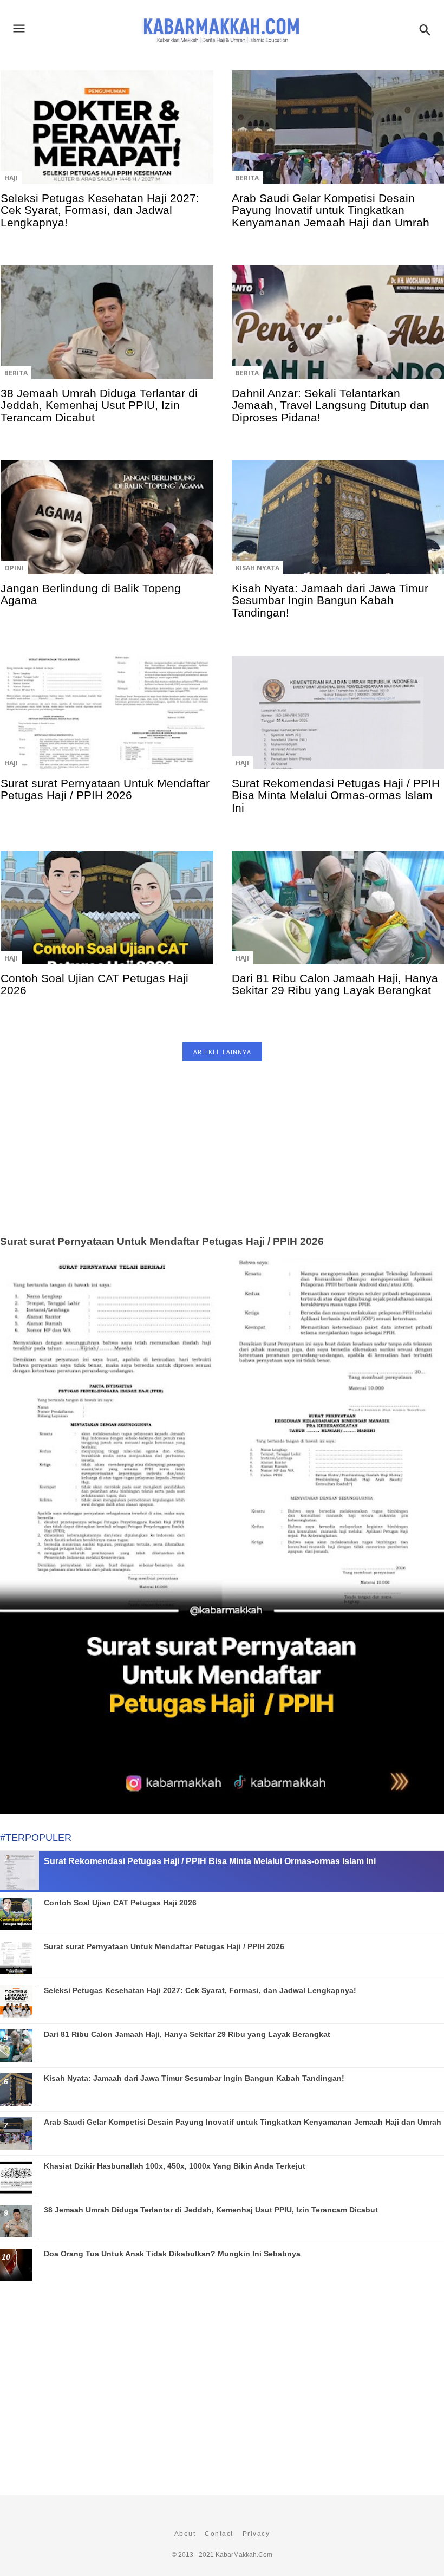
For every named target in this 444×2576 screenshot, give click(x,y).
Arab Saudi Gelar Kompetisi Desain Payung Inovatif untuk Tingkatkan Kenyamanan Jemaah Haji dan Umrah (331, 210)
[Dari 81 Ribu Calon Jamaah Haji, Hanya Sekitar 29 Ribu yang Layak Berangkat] (338, 915)
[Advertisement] (222, 1160)
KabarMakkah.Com (244, 2555)
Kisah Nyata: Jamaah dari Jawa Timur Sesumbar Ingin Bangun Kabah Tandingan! (330, 600)
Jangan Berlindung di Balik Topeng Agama (91, 594)
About (185, 2534)
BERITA (247, 178)
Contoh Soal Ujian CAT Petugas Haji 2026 (94, 984)
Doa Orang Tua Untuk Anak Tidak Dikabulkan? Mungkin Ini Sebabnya (172, 2254)
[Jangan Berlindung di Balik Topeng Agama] (107, 525)
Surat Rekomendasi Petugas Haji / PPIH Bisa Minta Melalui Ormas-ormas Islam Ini (336, 795)
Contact (219, 2534)
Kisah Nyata (257, 568)
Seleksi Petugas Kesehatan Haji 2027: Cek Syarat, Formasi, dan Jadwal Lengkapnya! (100, 210)
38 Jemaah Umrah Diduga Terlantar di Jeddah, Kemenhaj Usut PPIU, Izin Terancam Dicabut (99, 405)
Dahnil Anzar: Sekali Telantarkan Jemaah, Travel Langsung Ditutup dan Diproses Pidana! (331, 405)
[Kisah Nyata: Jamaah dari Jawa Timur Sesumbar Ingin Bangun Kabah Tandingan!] (338, 525)
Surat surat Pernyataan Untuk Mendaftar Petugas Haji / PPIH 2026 (105, 789)
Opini (14, 568)
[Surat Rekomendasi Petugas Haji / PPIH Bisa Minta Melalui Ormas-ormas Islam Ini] (338, 720)
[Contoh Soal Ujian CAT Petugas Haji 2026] (107, 915)
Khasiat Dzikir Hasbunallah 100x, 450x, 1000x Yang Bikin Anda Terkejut (175, 2166)
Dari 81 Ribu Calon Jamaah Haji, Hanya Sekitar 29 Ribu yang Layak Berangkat (335, 984)
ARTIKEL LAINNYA (222, 1052)
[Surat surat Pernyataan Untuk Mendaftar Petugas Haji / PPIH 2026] (107, 720)
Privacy (256, 2534)
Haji (11, 178)
